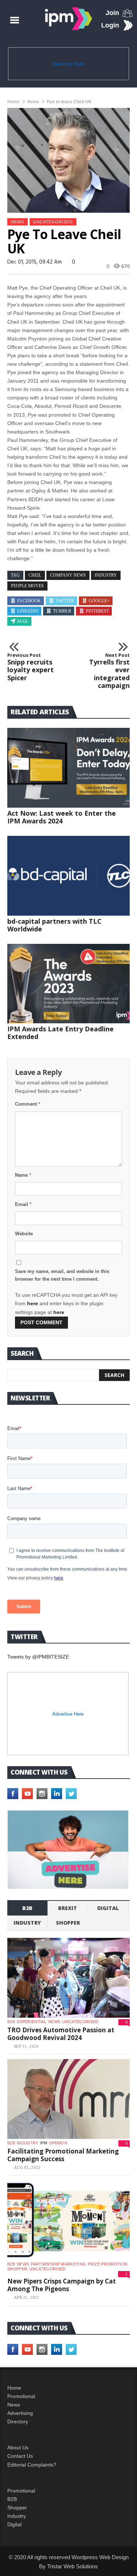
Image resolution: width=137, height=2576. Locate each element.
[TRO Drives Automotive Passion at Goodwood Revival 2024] (68, 1978)
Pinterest (97, 611)
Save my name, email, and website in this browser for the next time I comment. (62, 1275)
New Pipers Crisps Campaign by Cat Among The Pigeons (62, 2285)
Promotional (21, 2396)
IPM (44, 2143)
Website (24, 1234)
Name (23, 1175)
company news (68, 575)
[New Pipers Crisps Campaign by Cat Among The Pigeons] (68, 2220)
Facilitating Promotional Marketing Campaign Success (63, 2155)
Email (23, 1204)
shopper (68, 1923)
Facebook (29, 601)
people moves (27, 586)
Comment (28, 1104)
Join (112, 13)
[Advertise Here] (68, 1850)
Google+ (99, 601)
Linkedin (28, 611)
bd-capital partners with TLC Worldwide (54, 925)
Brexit (68, 1908)
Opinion (58, 2143)
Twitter (65, 601)
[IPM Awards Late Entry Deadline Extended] (68, 984)
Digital (108, 1908)
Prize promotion (108, 2264)
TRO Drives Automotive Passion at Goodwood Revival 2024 (61, 2034)
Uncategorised (53, 222)
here (33, 1303)
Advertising (20, 2413)
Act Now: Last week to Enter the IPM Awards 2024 (62, 817)
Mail (23, 621)
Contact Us (20, 2456)
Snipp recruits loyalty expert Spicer (31, 667)
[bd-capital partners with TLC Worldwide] (68, 876)
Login (110, 25)
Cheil (35, 575)
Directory (18, 2421)
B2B (12, 2499)
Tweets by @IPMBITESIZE (38, 1657)
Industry (17, 2516)
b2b (27, 1908)
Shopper (17, 2508)
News (33, 102)
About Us (18, 2447)
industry (106, 575)
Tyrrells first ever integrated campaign (109, 671)
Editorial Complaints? (32, 2465)
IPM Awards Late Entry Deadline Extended (60, 1033)
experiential (32, 2022)
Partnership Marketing (58, 2264)
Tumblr (62, 611)
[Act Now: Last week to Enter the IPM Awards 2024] (68, 768)
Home (14, 102)
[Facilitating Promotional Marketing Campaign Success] (68, 2099)
